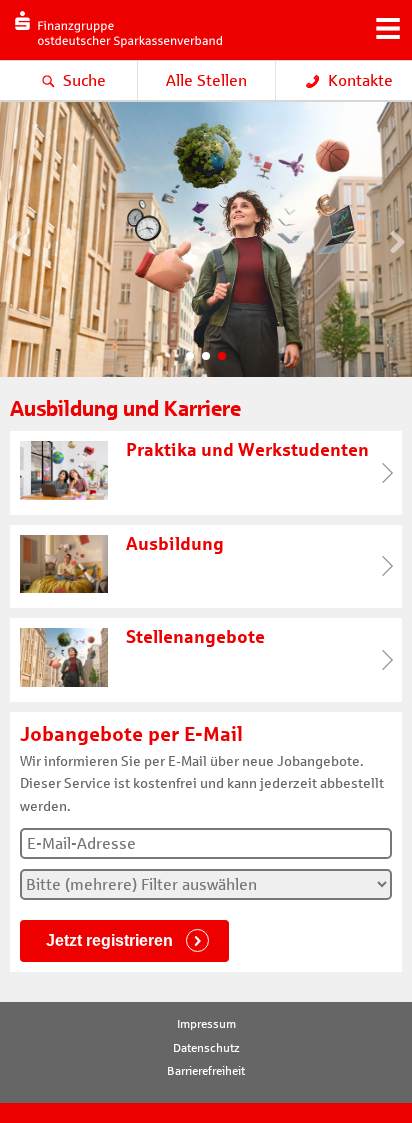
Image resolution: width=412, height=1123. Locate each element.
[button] (190, 356)
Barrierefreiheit (206, 1071)
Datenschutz (206, 1048)
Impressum (206, 1024)
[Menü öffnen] (387, 26)
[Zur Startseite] (113, 55)
